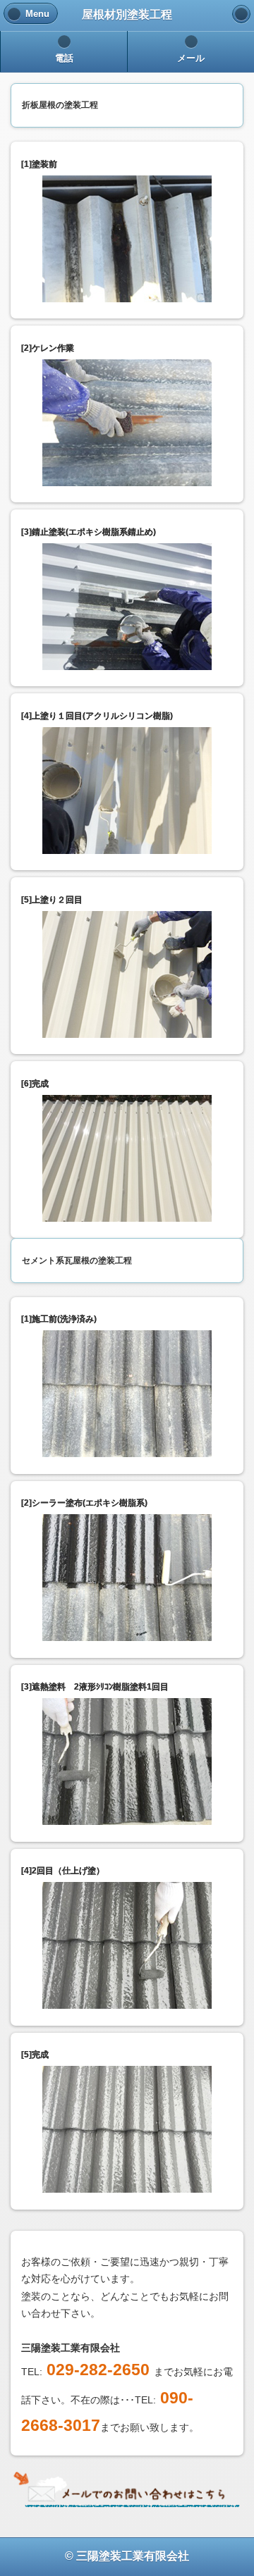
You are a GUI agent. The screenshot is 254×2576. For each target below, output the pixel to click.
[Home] (241, 14)
